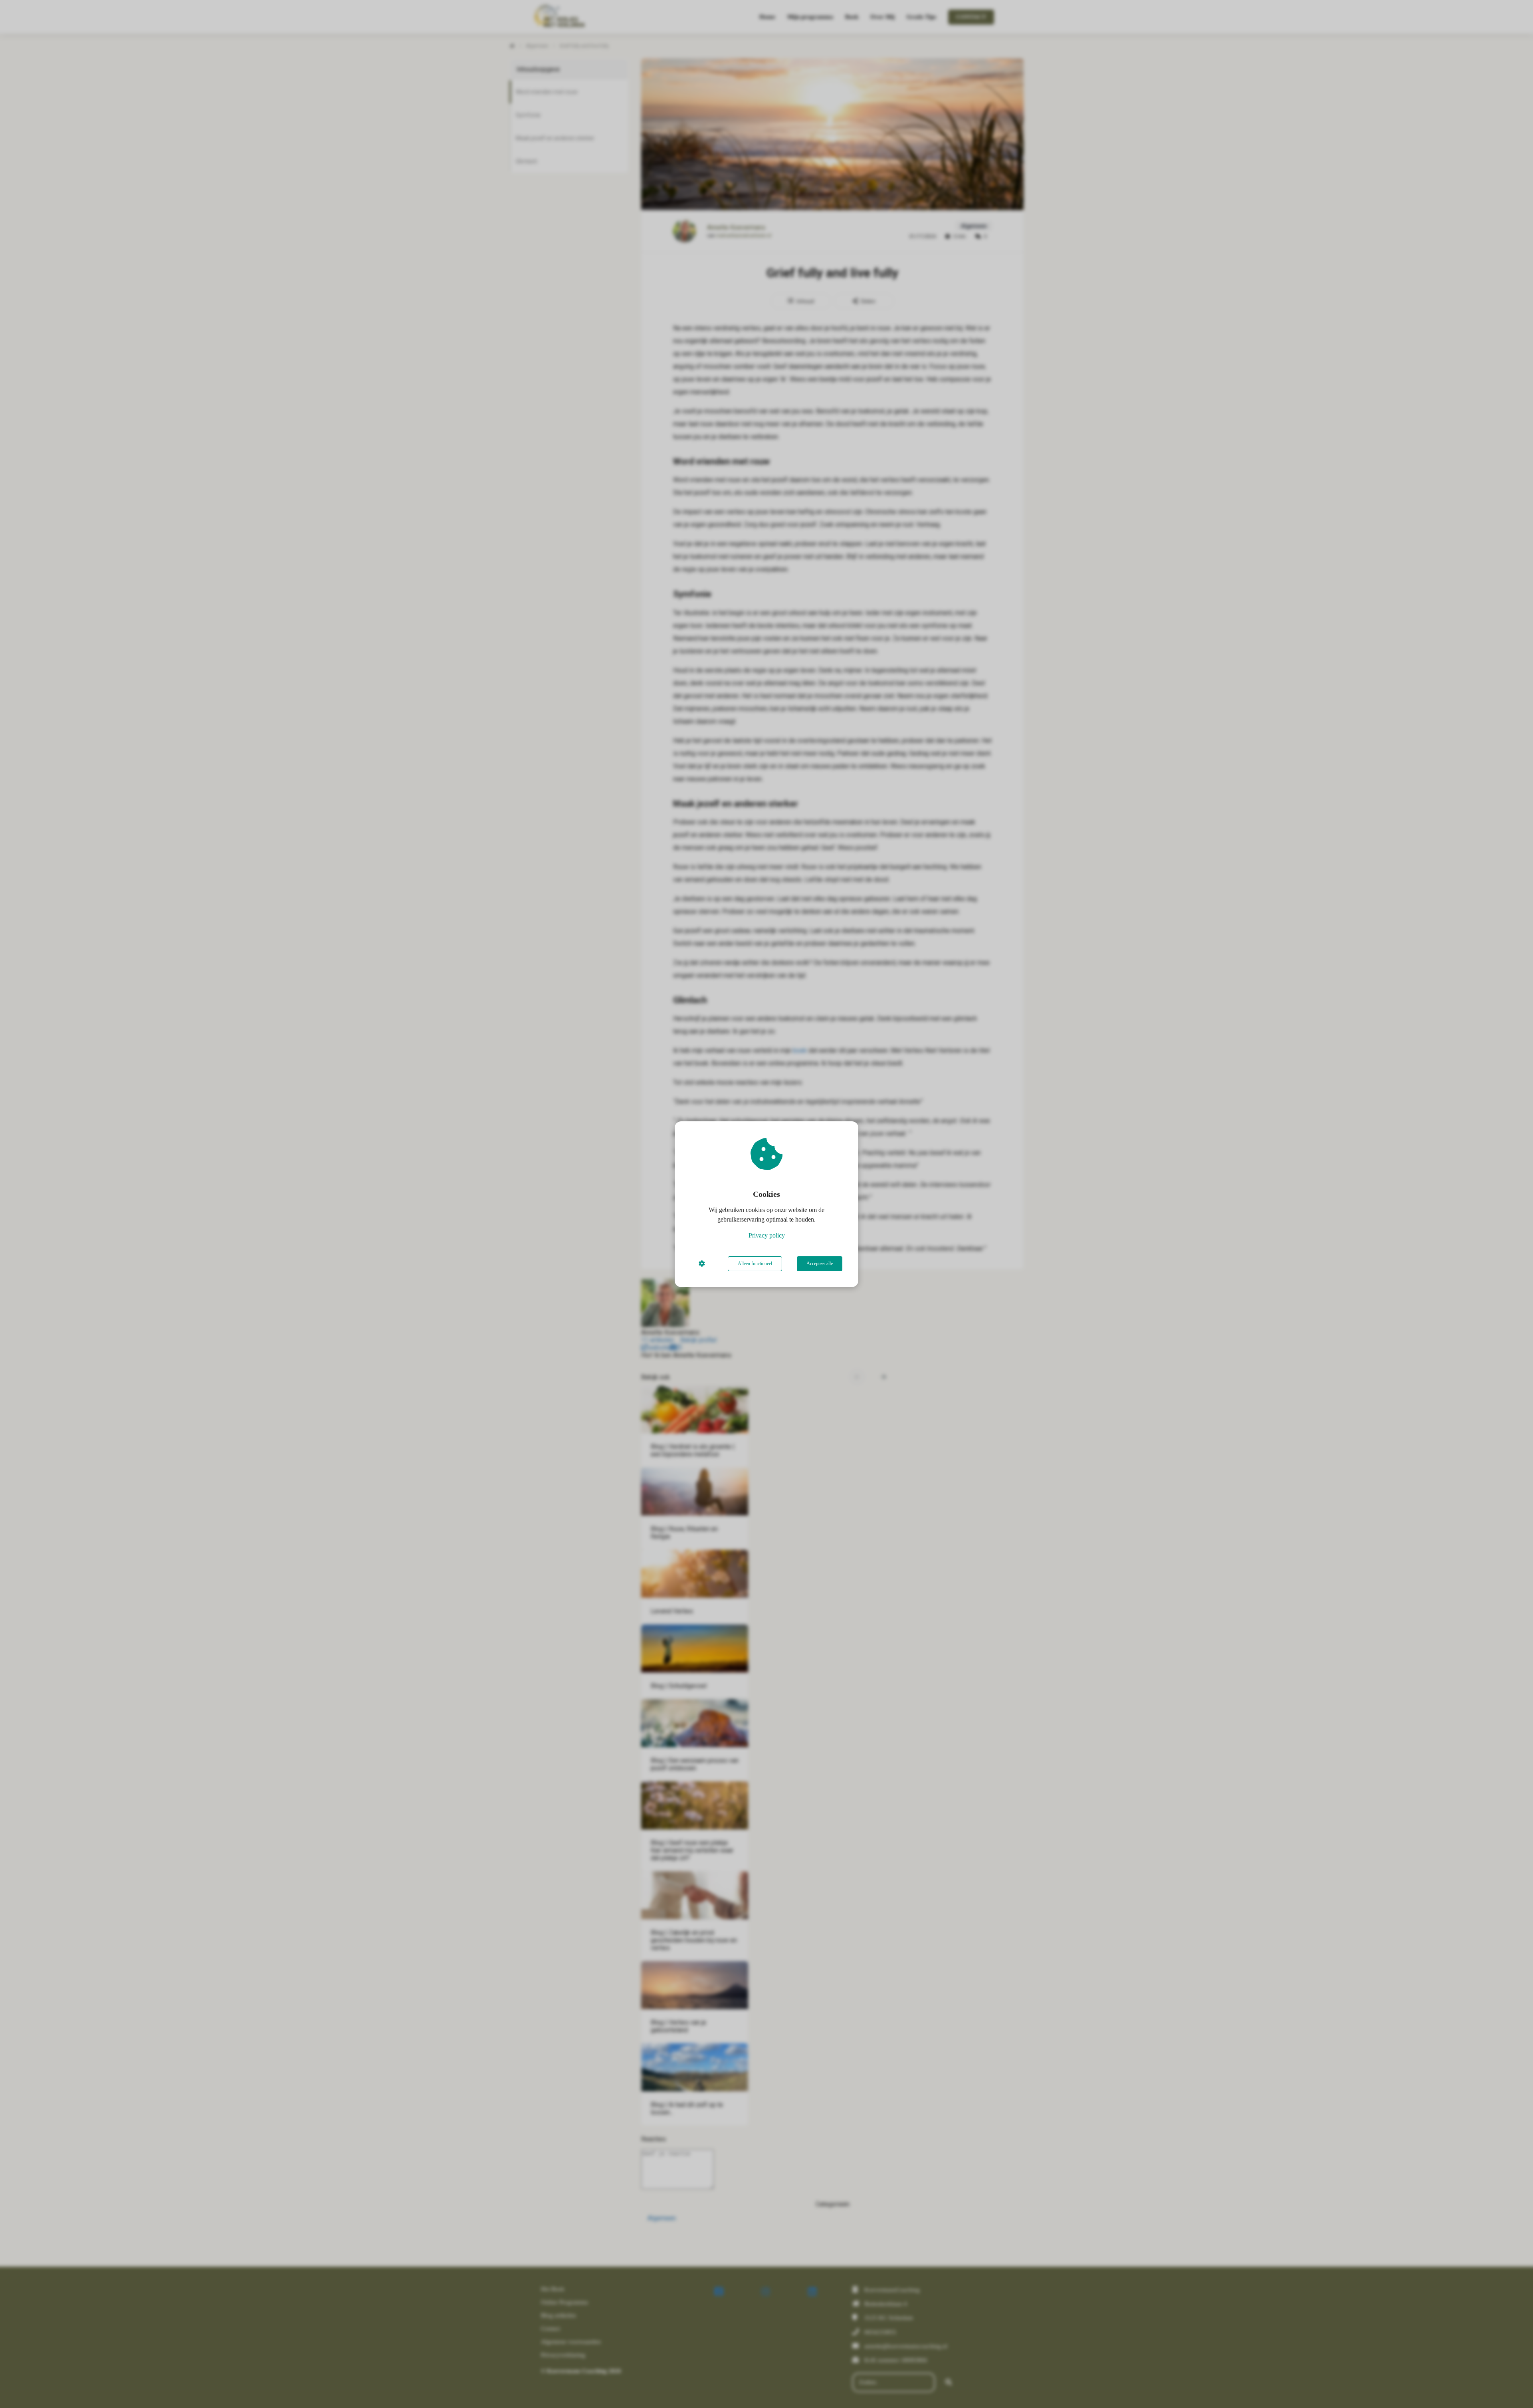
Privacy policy (767, 1235)
